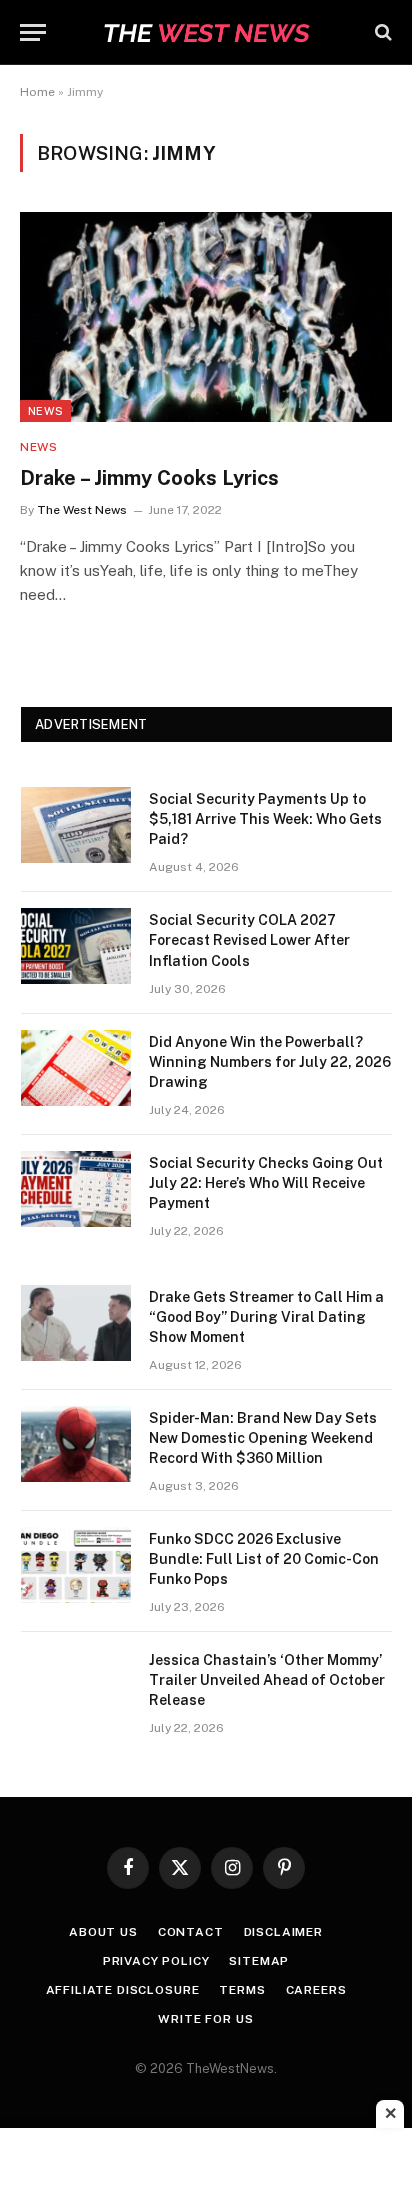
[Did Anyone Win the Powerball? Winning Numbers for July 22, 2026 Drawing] (76, 1068)
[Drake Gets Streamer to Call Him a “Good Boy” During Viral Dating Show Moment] (76, 1323)
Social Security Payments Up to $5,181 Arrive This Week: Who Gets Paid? (265, 819)
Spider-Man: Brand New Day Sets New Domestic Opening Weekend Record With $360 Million (263, 1438)
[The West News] (206, 32)
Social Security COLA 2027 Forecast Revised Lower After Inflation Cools (249, 940)
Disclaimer (283, 1932)
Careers (316, 1990)
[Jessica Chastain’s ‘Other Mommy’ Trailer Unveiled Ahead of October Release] (76, 1686)
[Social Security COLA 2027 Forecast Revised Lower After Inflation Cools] (76, 946)
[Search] (381, 32)
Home (37, 92)
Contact (191, 1932)
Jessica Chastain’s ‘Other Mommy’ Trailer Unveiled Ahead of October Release (267, 1680)
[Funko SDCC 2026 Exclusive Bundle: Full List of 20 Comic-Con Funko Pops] (76, 1565)
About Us (103, 1932)
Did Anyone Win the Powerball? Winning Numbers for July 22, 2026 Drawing (270, 1062)
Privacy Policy (156, 1961)
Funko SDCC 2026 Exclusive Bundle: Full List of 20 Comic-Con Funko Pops (264, 1559)
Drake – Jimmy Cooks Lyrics (149, 478)
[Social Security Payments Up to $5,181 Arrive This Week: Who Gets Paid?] (76, 825)
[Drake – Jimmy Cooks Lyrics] (206, 316)
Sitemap (259, 1961)
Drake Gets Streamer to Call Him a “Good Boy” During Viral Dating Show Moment (266, 1317)
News (45, 411)
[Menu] (33, 32)
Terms (242, 1990)
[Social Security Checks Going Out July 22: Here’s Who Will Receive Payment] (76, 1189)
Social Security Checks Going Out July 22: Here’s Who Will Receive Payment (266, 1183)
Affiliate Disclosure (123, 1990)
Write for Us (205, 2019)
